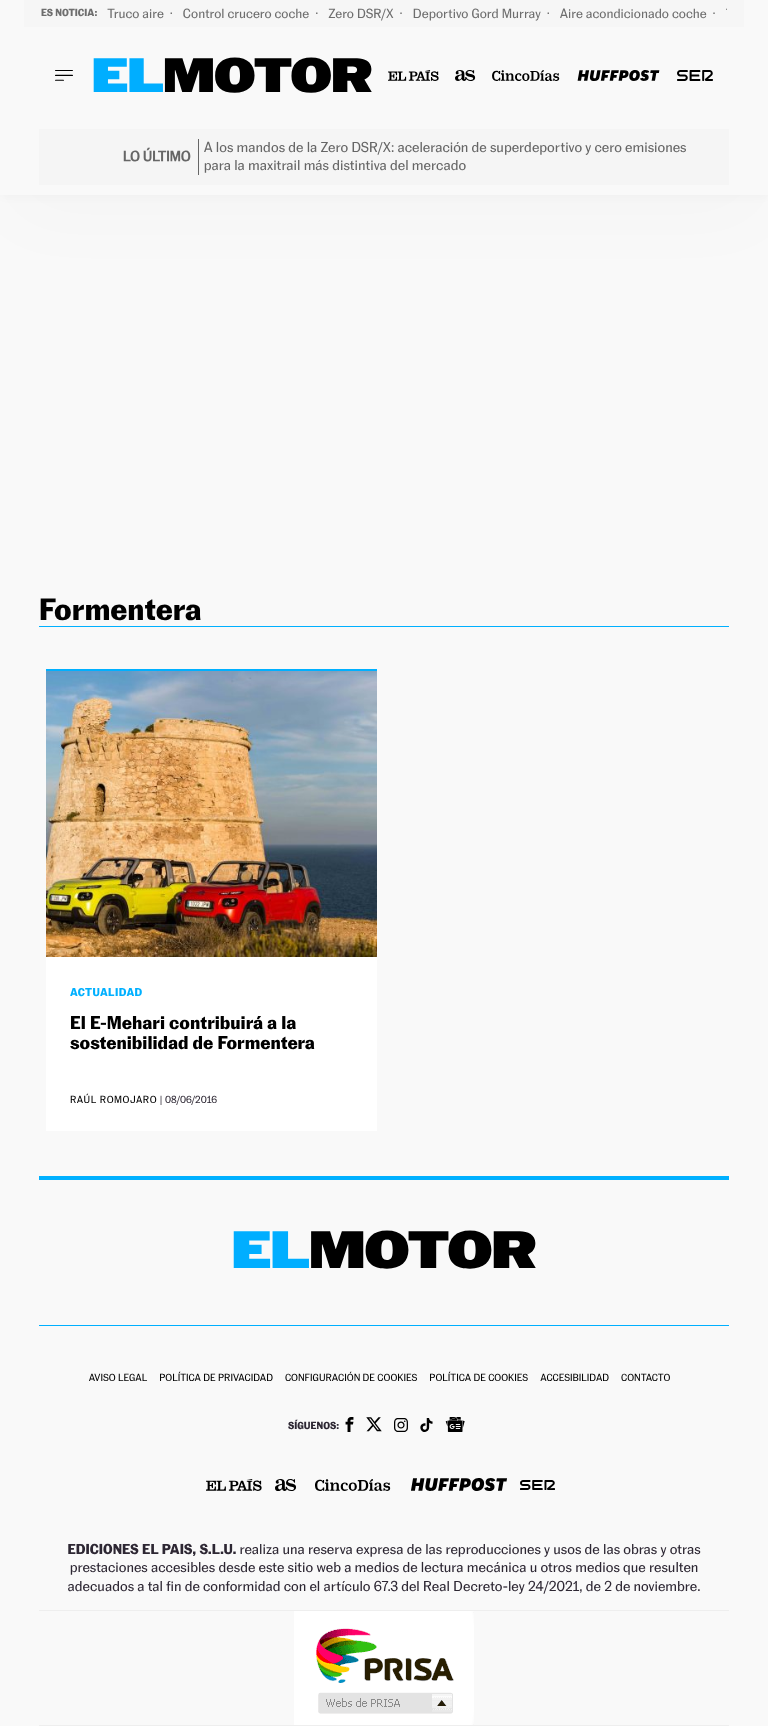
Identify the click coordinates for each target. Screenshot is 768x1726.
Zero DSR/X (362, 13)
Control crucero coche (247, 13)
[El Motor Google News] (455, 1427)
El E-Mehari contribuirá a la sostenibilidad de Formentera (192, 1033)
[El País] (413, 76)
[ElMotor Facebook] (349, 1427)
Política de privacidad (216, 1378)
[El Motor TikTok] (426, 1427)
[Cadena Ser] (695, 76)
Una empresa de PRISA (384, 1654)
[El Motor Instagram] (401, 1427)
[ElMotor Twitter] (374, 1426)
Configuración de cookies (351, 1378)
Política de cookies (478, 1378)
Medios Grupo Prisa (384, 1703)
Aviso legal (118, 1378)
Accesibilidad (574, 1378)
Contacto (645, 1378)
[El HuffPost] (618, 76)
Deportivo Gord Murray (478, 13)
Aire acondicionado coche (635, 13)
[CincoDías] (526, 76)
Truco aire (137, 13)
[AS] (465, 76)
